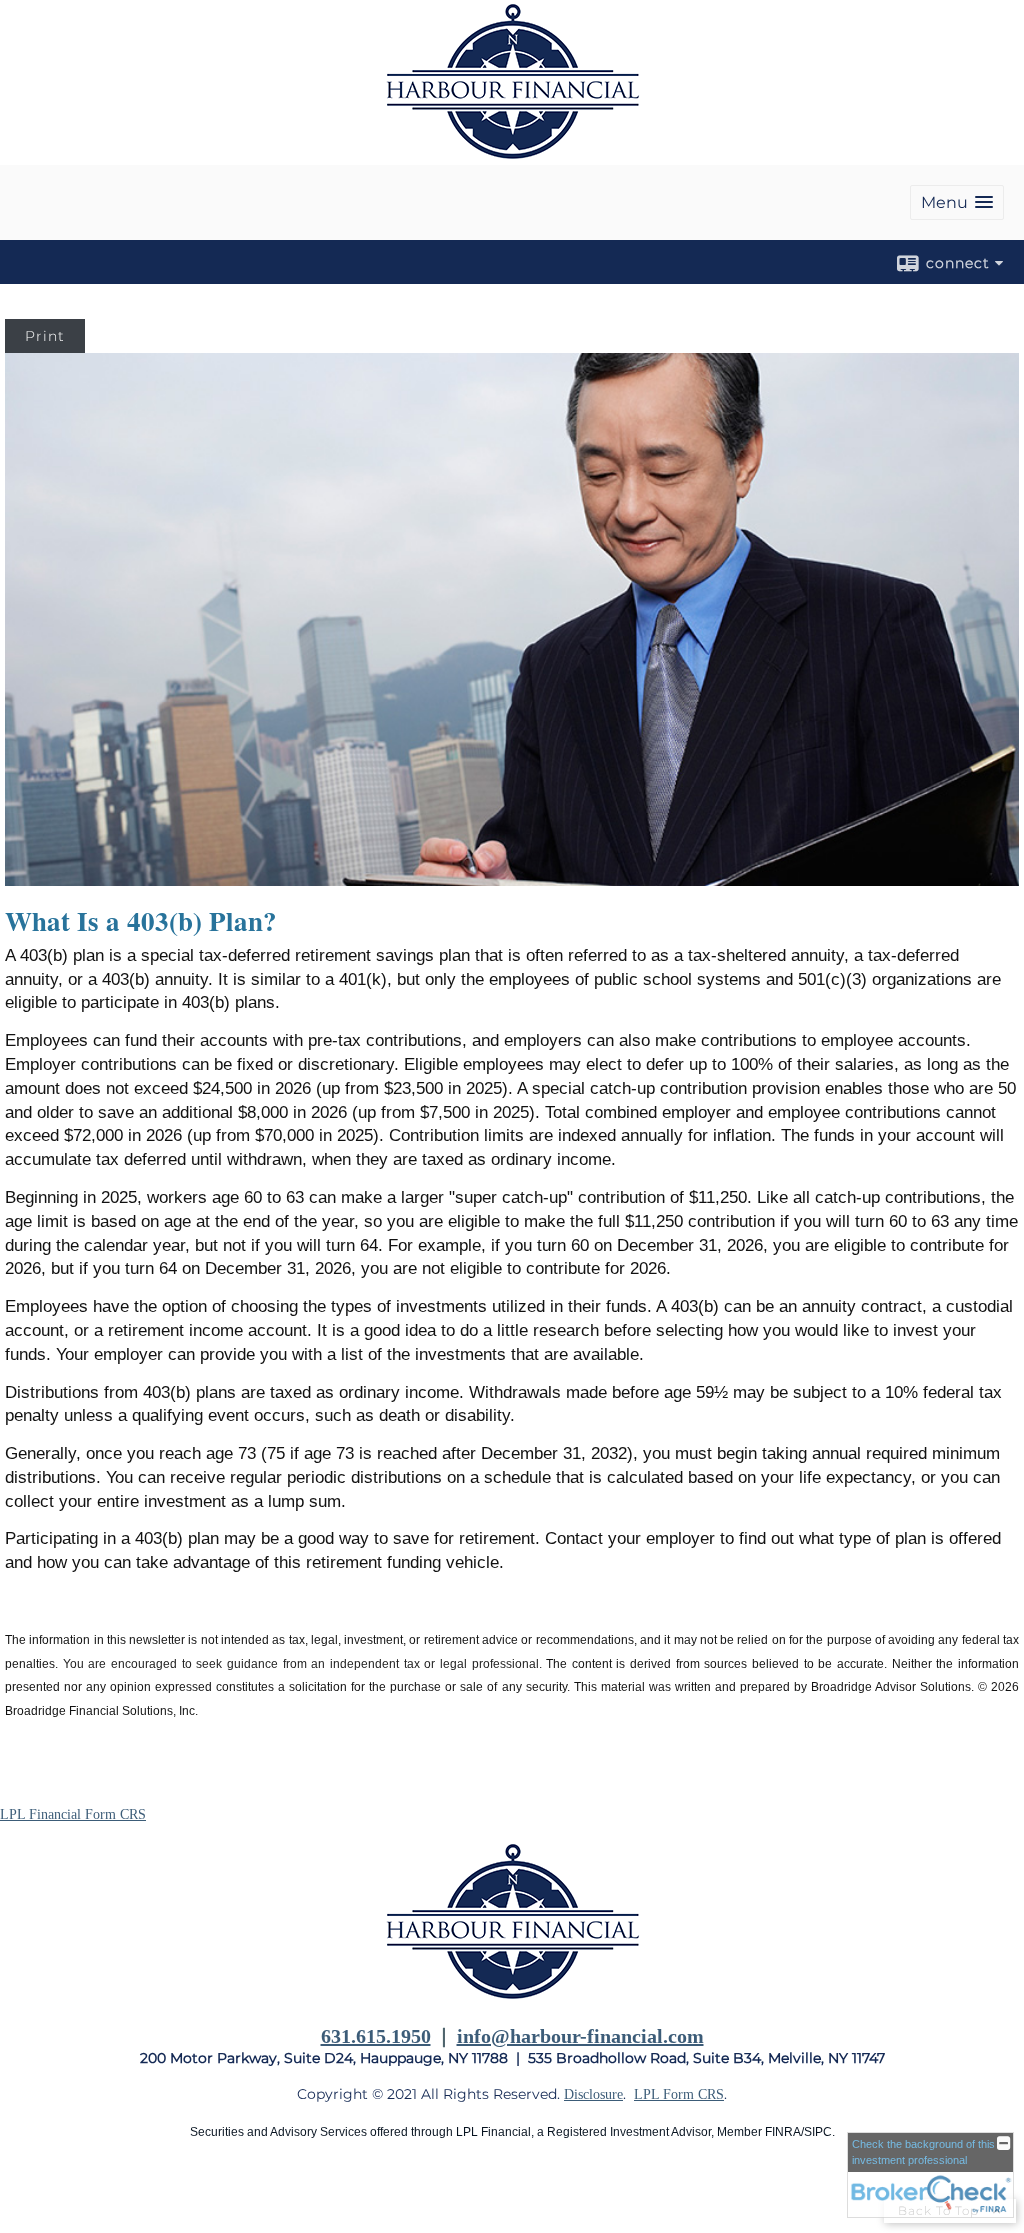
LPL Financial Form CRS (73, 1814)
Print (45, 336)
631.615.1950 (376, 2036)
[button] (957, 202)
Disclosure (593, 2094)
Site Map (25, 2194)
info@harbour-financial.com (580, 2036)
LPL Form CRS (679, 2094)
